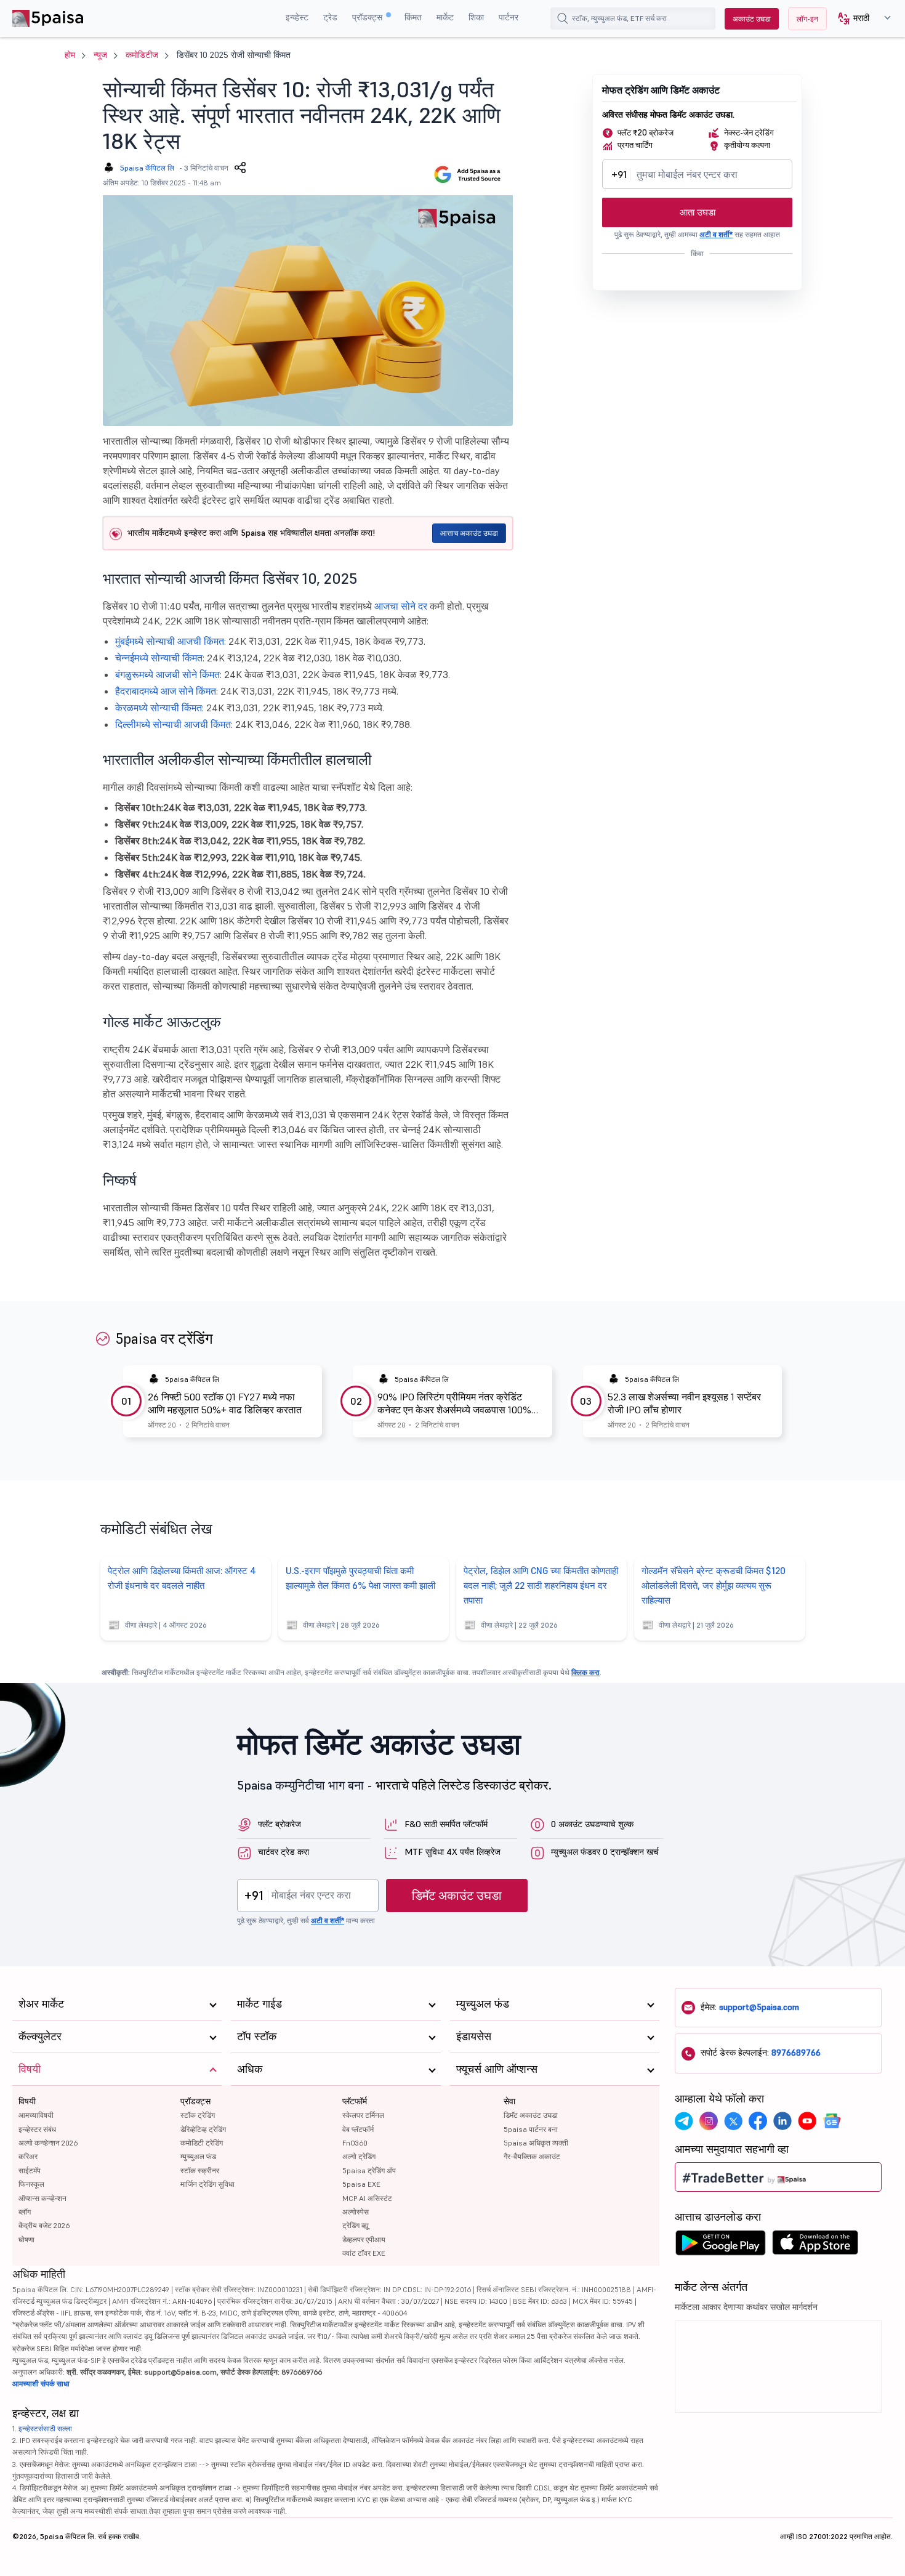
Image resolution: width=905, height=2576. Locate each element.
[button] (860, 19)
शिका (476, 17)
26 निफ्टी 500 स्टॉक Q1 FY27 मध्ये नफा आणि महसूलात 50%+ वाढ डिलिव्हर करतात (225, 1403)
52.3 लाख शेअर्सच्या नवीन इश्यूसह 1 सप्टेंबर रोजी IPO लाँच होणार (684, 1403)
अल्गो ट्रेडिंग (359, 2156)
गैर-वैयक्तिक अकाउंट (532, 2156)
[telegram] (684, 2121)
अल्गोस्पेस (356, 2212)
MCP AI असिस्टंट (367, 2198)
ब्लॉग (25, 2212)
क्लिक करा (585, 1672)
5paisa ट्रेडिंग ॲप (369, 2170)
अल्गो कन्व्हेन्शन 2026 (48, 2143)
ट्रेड (330, 17)
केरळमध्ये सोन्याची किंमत (159, 708)
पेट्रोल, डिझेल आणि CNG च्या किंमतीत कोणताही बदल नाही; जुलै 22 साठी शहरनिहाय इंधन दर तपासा (541, 1585)
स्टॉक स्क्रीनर (200, 2170)
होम (70, 55)
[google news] (832, 2121)
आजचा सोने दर (401, 606)
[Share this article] (240, 168)
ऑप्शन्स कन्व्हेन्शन (42, 2198)
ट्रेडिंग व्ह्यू (356, 2225)
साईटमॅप (30, 2170)
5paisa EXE (361, 2184)
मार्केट (445, 17)
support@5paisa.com (759, 2007)
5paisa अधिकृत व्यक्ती (536, 2143)
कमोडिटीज (142, 55)
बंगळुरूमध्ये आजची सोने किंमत (167, 674)
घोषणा (26, 2239)
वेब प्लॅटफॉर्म (358, 2129)
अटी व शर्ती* (716, 234)
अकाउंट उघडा (752, 19)
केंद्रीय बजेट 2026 (44, 2225)
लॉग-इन (807, 19)
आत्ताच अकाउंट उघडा (469, 533)
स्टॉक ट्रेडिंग (198, 2115)
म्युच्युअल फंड (198, 2156)
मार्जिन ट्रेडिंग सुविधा (207, 2184)
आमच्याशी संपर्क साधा (41, 2384)
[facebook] (758, 2121)
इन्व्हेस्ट (297, 17)
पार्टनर (509, 17)
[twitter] (733, 2121)
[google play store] (720, 2246)
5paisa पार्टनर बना (531, 2129)
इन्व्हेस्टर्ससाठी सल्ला (45, 2429)
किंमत (413, 17)
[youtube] (807, 2121)
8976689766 (796, 2053)
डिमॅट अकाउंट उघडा (457, 1896)
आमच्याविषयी (36, 2115)
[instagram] (709, 2121)
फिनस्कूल (31, 2184)
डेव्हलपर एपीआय (364, 2239)
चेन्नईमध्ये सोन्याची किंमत (159, 658)
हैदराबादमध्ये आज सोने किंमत (166, 691)
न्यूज (100, 55)
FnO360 (355, 2143)
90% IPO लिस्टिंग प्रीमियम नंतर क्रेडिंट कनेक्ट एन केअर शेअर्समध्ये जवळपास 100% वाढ (454, 1403)
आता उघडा (698, 212)
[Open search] (563, 18)
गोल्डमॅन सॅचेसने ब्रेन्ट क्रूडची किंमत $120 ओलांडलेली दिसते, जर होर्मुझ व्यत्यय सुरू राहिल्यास (714, 1585)
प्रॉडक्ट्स (368, 17)
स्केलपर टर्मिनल (363, 2115)
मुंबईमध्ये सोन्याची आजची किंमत (170, 641)
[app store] (815, 2246)
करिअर (28, 2156)
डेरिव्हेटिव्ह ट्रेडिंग (203, 2129)
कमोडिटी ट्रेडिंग (202, 2143)
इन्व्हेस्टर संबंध (37, 2129)
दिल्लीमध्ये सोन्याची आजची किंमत (173, 724)
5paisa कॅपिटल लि (147, 168)
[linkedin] (782, 2121)
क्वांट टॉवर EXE (364, 2253)
